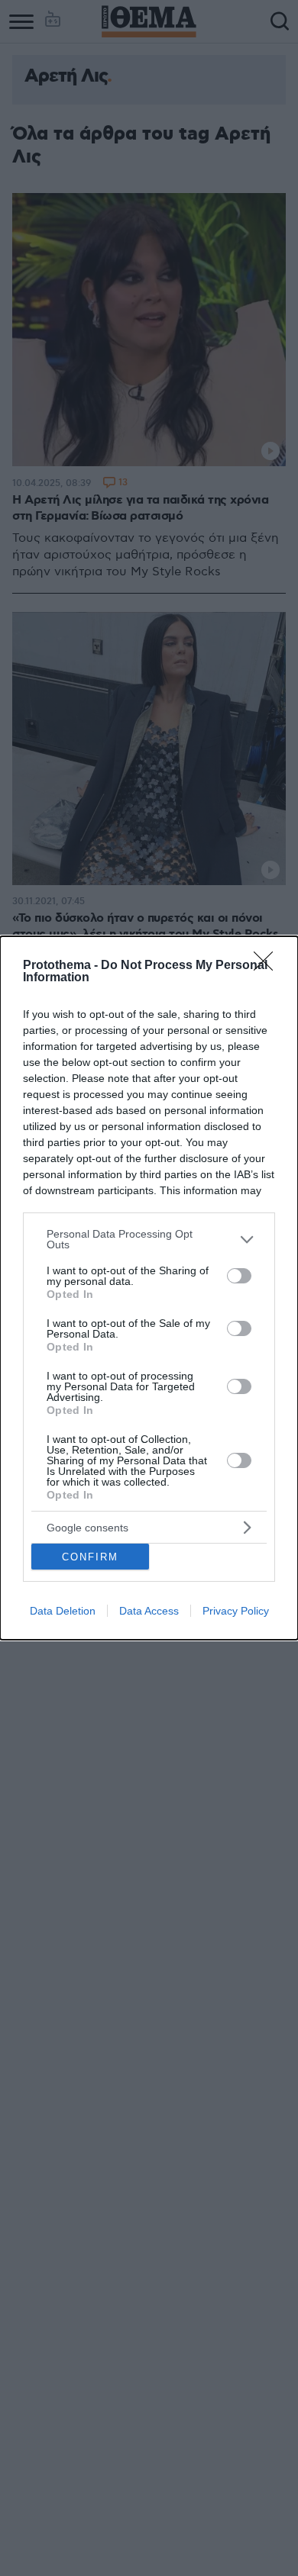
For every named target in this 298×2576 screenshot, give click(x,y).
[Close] (268, 966)
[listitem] (149, 1239)
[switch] (239, 1276)
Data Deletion (63, 1611)
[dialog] (149, 1288)
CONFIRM (90, 1557)
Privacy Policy (236, 1611)
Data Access (149, 1611)
